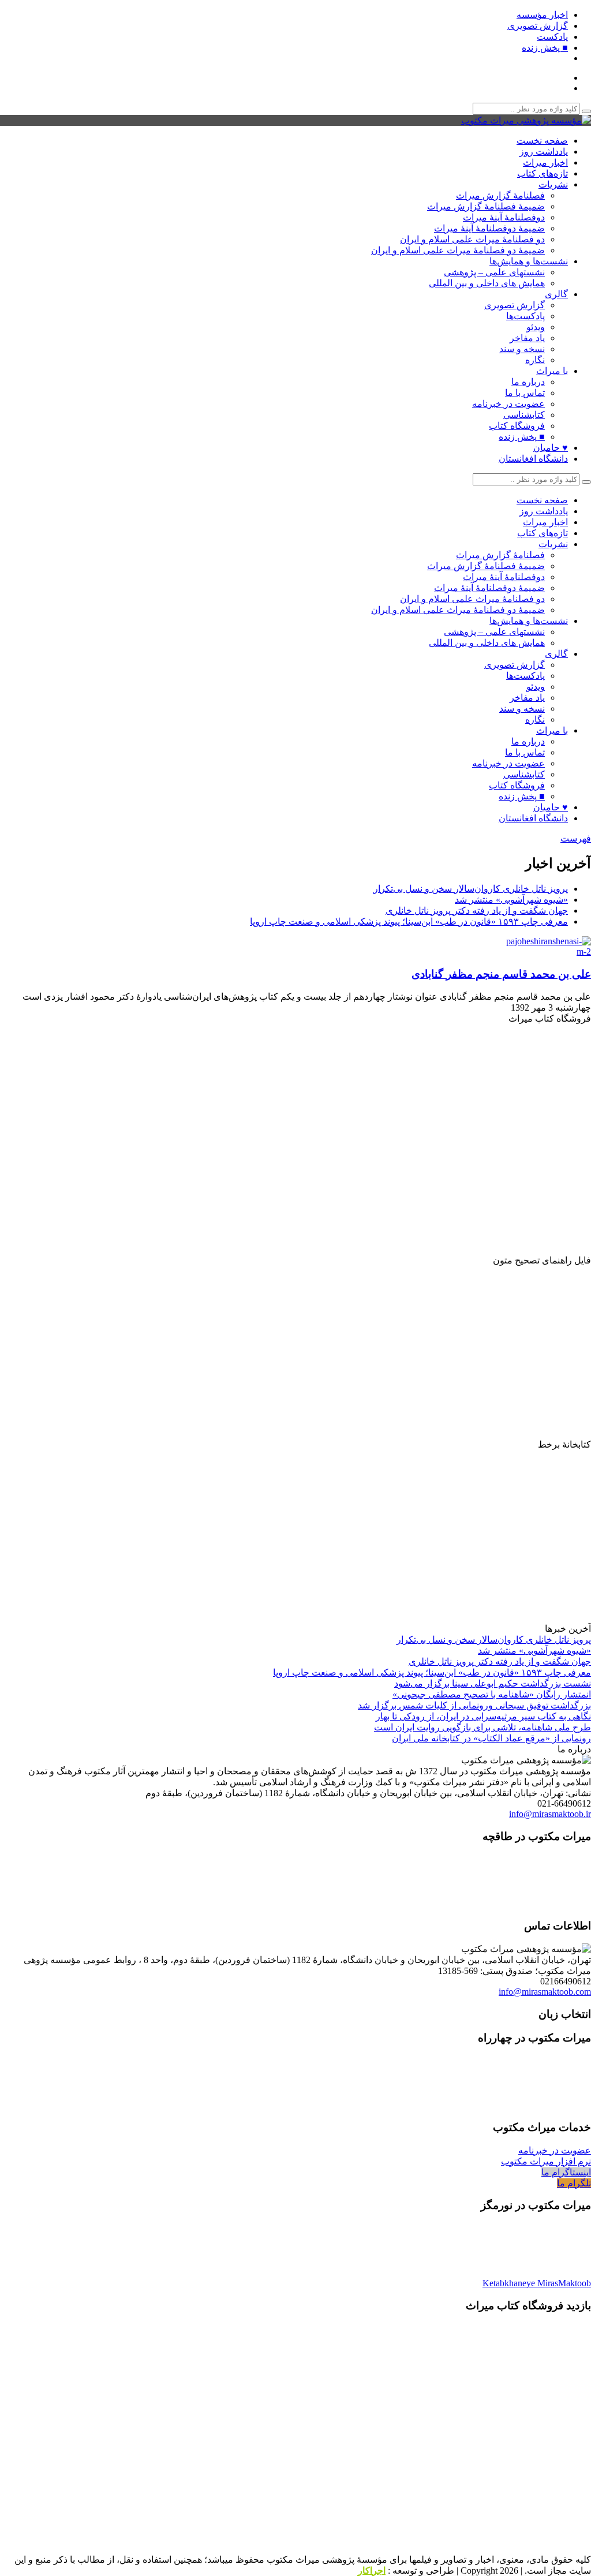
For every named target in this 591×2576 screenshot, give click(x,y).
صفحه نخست (542, 141)
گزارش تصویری (538, 26)
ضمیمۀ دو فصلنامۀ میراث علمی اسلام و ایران (458, 250)
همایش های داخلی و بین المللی (487, 283)
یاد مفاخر (527, 338)
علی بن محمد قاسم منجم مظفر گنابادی (501, 974)
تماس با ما (525, 393)
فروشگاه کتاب (517, 426)
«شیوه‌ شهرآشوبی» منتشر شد (511, 900)
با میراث (552, 371)
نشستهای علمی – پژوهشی (494, 272)
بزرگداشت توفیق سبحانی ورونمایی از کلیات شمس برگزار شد (474, 1705)
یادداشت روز (544, 152)
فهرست (576, 838)
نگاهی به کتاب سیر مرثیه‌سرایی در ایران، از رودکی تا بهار (483, 1716)
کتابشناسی (524, 415)
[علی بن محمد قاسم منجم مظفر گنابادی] (545, 951)
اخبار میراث (545, 162)
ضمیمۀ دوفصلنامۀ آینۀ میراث (489, 228)
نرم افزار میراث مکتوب (546, 2161)
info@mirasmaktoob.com (545, 1992)
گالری (556, 294)
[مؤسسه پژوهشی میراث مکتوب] (526, 120)
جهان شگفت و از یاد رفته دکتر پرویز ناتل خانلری (477, 911)
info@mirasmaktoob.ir (550, 1814)
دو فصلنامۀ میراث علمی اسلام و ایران (472, 239)
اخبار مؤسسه (542, 15)
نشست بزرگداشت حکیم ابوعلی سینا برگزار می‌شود (493, 1683)
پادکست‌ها (525, 316)
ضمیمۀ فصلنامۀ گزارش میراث (486, 206)
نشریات (553, 184)
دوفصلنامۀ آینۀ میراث (504, 217)
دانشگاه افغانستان (533, 459)
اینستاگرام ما (566, 2172)
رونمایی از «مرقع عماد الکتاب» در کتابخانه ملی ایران (491, 1738)
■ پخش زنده (545, 48)
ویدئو (536, 327)
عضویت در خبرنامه (508, 404)
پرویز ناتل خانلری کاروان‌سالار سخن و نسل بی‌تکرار (471, 889)
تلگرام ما (574, 2183)
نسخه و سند (522, 349)
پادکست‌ (552, 37)
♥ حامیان (551, 448)
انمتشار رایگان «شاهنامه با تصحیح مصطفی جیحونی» (492, 1694)
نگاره (535, 360)
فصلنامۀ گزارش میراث (500, 195)
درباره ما (528, 382)
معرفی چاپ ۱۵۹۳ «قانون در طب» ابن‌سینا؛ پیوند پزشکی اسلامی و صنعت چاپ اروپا (409, 921)
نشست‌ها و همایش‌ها (529, 261)
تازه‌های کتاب (543, 173)
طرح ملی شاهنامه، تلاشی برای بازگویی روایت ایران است (482, 1727)
